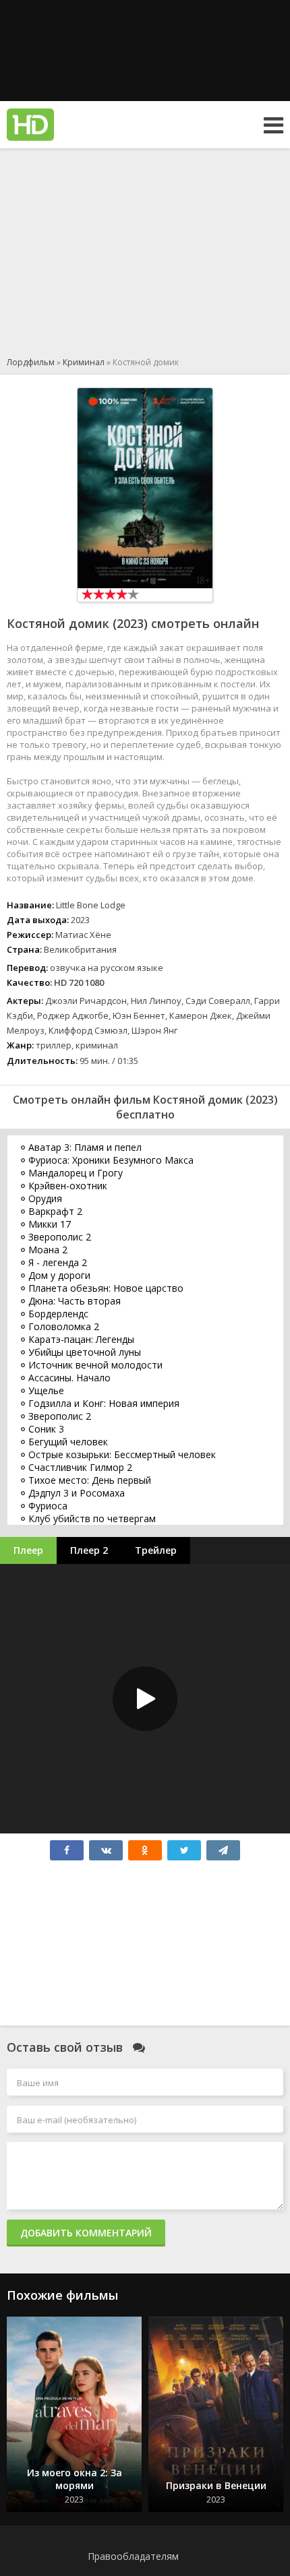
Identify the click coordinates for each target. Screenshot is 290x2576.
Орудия (45, 1198)
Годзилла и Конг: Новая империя (104, 1403)
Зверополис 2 (60, 1237)
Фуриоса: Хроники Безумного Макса (111, 1160)
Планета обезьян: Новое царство (106, 1288)
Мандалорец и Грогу (76, 1173)
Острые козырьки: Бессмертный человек (122, 1454)
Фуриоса (48, 1506)
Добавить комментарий (86, 2233)
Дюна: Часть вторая (75, 1301)
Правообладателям (133, 2556)
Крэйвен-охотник (68, 1186)
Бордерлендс (58, 1314)
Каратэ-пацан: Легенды (81, 1339)
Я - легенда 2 (58, 1262)
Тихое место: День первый (90, 1480)
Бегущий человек (68, 1442)
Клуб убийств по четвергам (92, 1518)
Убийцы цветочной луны (85, 1352)
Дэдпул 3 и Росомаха (77, 1493)
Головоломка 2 (64, 1326)
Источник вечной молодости (95, 1365)
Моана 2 (48, 1250)
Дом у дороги (59, 1275)
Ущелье (46, 1390)
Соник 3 (46, 1429)
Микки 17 (50, 1224)
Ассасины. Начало (69, 1378)
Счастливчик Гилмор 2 (80, 1467)
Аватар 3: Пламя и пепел (85, 1147)
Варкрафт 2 (55, 1211)
